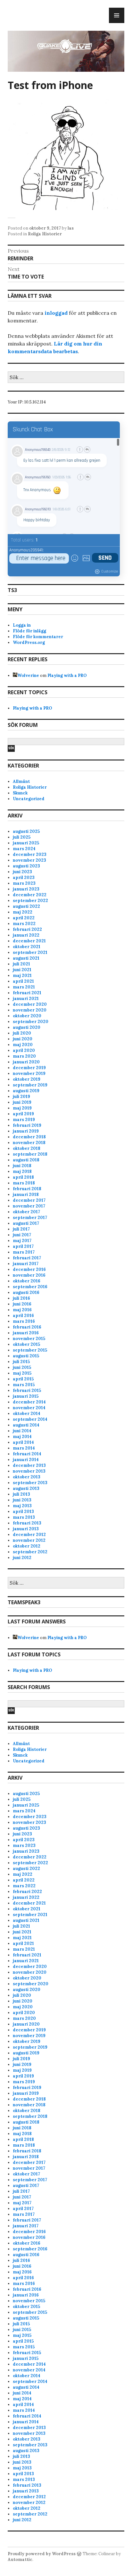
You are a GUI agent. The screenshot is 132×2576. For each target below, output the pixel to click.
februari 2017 (27, 1258)
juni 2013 (22, 1500)
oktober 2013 (27, 1477)
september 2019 (30, 1085)
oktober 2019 (27, 1079)
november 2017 (29, 1206)
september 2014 (30, 1419)
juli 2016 (21, 1298)
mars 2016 (24, 1321)
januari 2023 (26, 889)
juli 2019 (21, 1097)
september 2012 (30, 1552)
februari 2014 (27, 1454)
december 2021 (29, 941)
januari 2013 (26, 1529)
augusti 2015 (26, 1356)
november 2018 (29, 1143)
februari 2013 (27, 1523)
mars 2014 (24, 1448)
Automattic (20, 2560)
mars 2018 (24, 1183)
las (71, 228)
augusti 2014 (26, 1425)
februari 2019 (27, 1125)
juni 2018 (22, 1166)
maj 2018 (22, 1171)
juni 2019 (22, 1102)
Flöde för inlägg (29, 631)
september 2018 (30, 1154)
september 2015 (30, 1350)
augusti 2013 (26, 1488)
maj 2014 (22, 1437)
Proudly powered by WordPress (42, 2554)
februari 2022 (27, 929)
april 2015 (23, 1379)
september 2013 (30, 1483)
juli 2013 (21, 1494)
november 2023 (29, 860)
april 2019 (23, 1114)
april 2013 (23, 1511)
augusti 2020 (27, 1027)
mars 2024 (24, 849)
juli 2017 (21, 1229)
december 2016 (29, 1269)
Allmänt (21, 781)
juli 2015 (21, 1362)
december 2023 (30, 854)
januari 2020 (26, 1062)
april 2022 (24, 918)
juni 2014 (22, 1431)
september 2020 (31, 1022)
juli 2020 (22, 1033)
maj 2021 (22, 975)
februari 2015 (27, 1390)
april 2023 (24, 878)
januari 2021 (26, 999)
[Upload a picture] (86, 558)
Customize (110, 571)
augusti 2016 (26, 1292)
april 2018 (23, 1177)
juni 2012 (22, 1558)
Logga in (22, 625)
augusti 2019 (26, 1091)
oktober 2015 (26, 1344)
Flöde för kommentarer (38, 637)
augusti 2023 (26, 866)
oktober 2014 (27, 1414)
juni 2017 (22, 1235)
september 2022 (30, 901)
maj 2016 (22, 1310)
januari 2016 (26, 1333)
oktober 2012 (27, 1546)
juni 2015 (22, 1367)
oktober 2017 (26, 1212)
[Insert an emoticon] (75, 558)
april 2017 (23, 1246)
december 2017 (29, 1200)
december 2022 (30, 895)
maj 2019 (22, 1108)
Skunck (20, 793)
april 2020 (24, 1050)
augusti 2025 (26, 831)
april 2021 (23, 981)
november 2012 (29, 1540)
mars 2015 (24, 1385)
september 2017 (30, 1218)
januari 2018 (26, 1195)
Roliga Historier (45, 234)
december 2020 (30, 1004)
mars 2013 (24, 1517)
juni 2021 (22, 970)
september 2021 (30, 952)
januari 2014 (26, 1460)
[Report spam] (80, 450)
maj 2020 (23, 1045)
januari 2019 (26, 1131)
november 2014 (29, 1408)
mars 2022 (24, 924)
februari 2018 (27, 1189)
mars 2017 (24, 1252)
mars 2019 (24, 1120)
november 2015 (29, 1339)
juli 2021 (21, 964)
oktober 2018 (27, 1148)
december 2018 (29, 1137)
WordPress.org (29, 642)
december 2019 (29, 1068)
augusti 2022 (26, 906)
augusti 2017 (26, 1223)
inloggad (56, 313)
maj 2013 (22, 1506)
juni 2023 (22, 872)
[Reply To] (87, 450)
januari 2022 (26, 935)
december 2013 (29, 1465)
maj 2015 (22, 1373)
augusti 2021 (26, 958)
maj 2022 (23, 912)
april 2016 (23, 1316)
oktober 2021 (27, 947)
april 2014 (23, 1442)
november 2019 (29, 1073)
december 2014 (29, 1402)
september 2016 (30, 1287)
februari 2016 (27, 1327)
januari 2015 (26, 1396)
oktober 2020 (27, 1016)
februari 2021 (27, 993)
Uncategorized (29, 799)
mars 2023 (24, 883)
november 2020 (30, 1010)
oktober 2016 (27, 1281)
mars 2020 (24, 1056)
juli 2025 (22, 837)
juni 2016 (22, 1304)
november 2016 (29, 1275)
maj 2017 (22, 1241)
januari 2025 (26, 843)
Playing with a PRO (67, 675)
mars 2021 (24, 987)
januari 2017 (26, 1264)
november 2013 (29, 1471)
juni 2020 (23, 1039)
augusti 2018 (26, 1160)
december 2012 (29, 1535)
